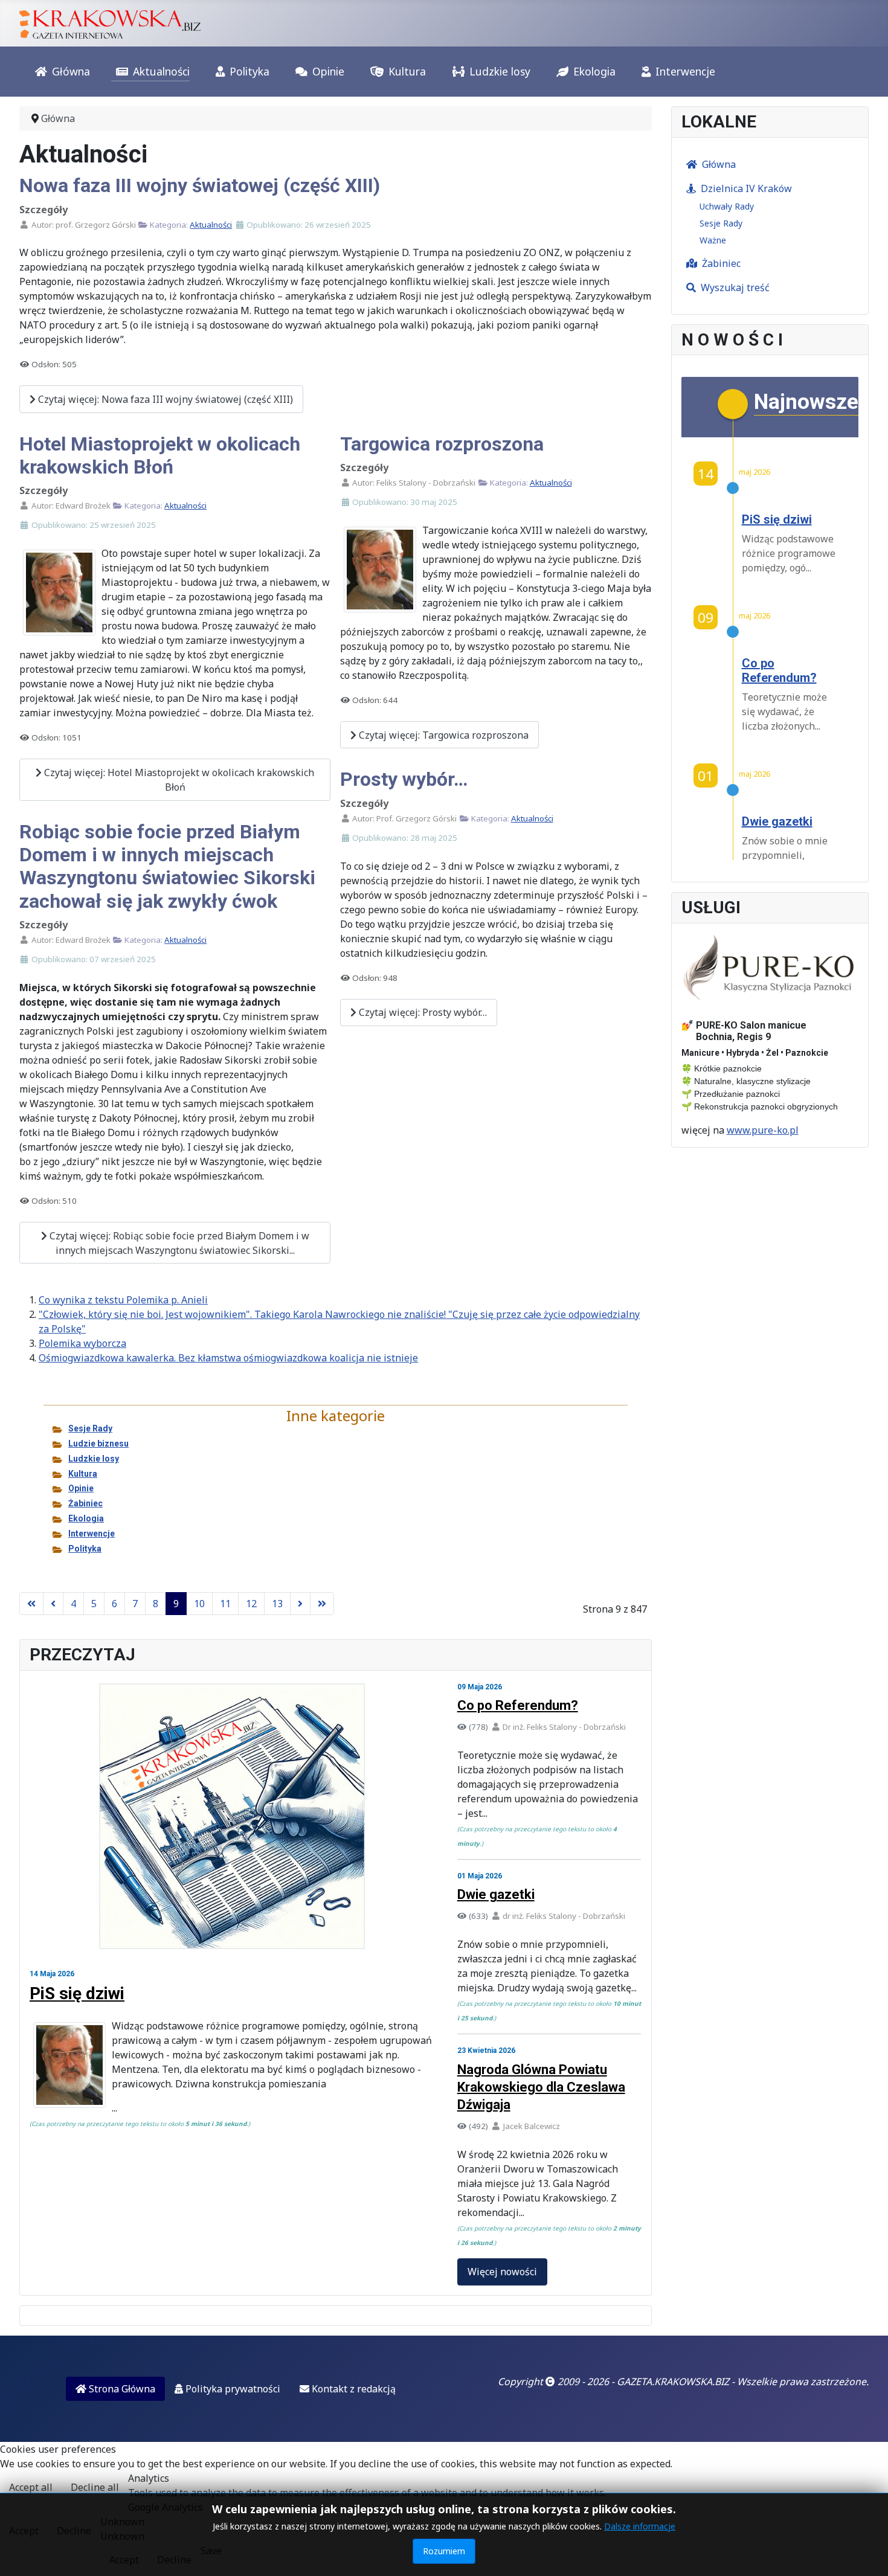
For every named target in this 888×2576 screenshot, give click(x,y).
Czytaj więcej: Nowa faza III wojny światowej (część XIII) (164, 399)
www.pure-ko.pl (763, 1130)
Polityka (249, 71)
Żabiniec (85, 1503)
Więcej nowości (502, 2272)
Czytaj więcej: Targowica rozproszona (442, 735)
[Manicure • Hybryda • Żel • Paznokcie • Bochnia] (770, 968)
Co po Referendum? (518, 1705)
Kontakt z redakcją (352, 2389)
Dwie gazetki (496, 1894)
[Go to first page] (31, 1604)
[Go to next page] (300, 1604)
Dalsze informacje (640, 2526)
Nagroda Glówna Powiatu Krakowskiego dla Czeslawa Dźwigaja (541, 2087)
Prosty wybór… (404, 779)
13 (277, 1604)
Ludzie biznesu (98, 1444)
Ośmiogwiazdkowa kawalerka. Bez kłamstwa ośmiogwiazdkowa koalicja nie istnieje (228, 1358)
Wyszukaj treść (735, 287)
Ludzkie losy (500, 71)
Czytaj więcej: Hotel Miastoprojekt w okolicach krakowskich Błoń (178, 780)
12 (251, 1604)
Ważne (713, 240)
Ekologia (594, 71)
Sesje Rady (90, 1428)
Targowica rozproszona (442, 444)
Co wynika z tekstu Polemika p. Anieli (123, 1300)
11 (225, 1604)
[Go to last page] (322, 1604)
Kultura (407, 71)
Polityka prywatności (232, 2389)
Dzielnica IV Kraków (746, 188)
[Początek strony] (867, 2554)
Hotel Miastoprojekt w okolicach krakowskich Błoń (160, 455)
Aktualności (161, 71)
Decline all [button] (95, 2487)
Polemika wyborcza (82, 1343)
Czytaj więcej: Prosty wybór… (422, 1012)
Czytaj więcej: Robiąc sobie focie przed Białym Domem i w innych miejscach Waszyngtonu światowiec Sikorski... (178, 1243)
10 (199, 1604)
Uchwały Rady (727, 206)
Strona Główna (121, 2389)
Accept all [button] (31, 2487)
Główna (71, 71)
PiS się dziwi (77, 1993)
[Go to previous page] (53, 1604)
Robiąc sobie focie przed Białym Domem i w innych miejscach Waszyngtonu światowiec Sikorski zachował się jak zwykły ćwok (167, 866)
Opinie (328, 71)
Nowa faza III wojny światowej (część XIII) (200, 185)
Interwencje (685, 71)
